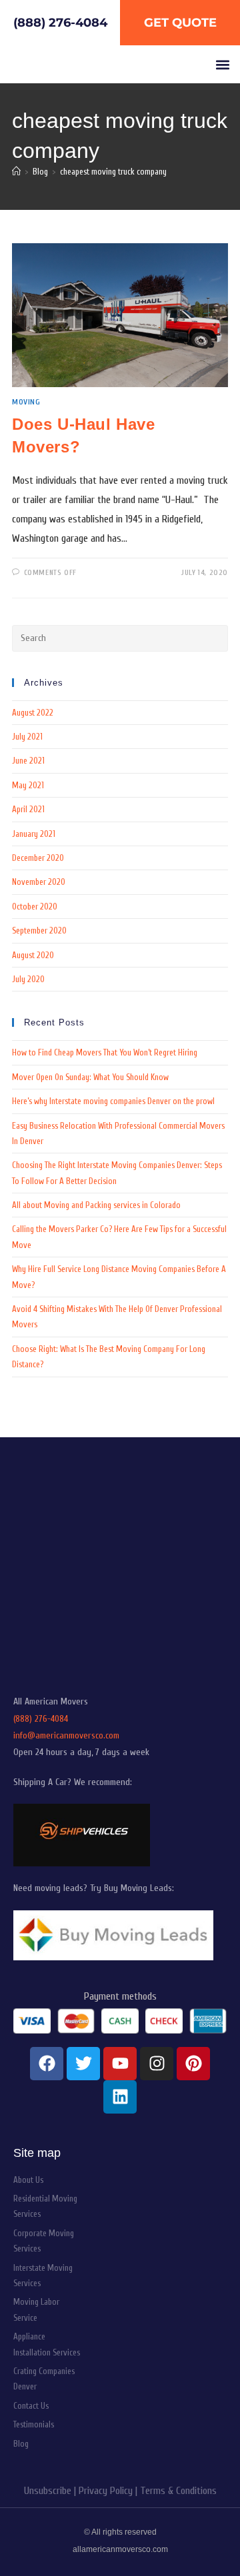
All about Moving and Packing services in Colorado (96, 1205)
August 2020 (33, 955)
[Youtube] (120, 2064)
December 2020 (38, 858)
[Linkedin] (120, 2097)
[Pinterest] (193, 2064)
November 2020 (39, 882)
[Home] (16, 172)
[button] (222, 64)
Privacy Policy (106, 2491)
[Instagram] (157, 2064)
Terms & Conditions (178, 2491)
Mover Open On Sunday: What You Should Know (90, 1077)
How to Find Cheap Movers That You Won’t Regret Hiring (105, 1052)
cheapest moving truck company (113, 172)
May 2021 (28, 785)
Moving (26, 402)
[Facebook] (47, 2064)
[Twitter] (83, 2064)
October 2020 (35, 907)
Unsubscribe (48, 2491)
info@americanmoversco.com (66, 1735)
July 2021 (27, 737)
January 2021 (34, 834)
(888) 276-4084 (41, 1719)
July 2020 (28, 979)
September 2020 (39, 931)
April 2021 (28, 809)
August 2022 (33, 713)
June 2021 (28, 761)
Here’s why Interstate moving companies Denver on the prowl (113, 1101)
